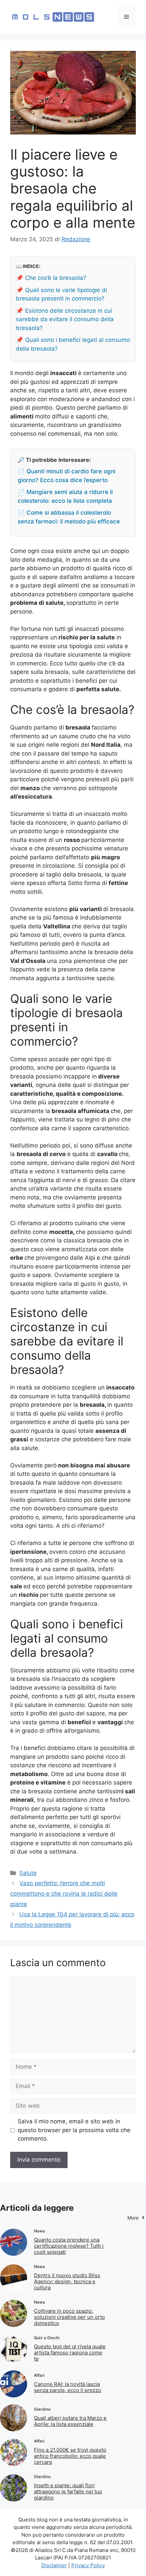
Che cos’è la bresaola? (56, 278)
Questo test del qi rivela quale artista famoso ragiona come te (70, 2353)
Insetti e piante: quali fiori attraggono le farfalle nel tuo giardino (68, 2491)
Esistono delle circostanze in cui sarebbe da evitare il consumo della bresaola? (65, 319)
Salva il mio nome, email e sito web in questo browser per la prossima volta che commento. (74, 2130)
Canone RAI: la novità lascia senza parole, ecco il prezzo (68, 2387)
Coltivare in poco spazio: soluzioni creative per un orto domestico (69, 2317)
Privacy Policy (88, 2565)
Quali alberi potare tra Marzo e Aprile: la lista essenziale (70, 2421)
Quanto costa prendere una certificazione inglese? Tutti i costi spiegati (69, 2246)
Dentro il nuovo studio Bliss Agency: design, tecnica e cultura (67, 2281)
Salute (28, 1873)
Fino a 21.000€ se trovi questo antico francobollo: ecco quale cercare (70, 2456)
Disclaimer (54, 2565)
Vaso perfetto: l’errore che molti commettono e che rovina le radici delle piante (64, 1893)
